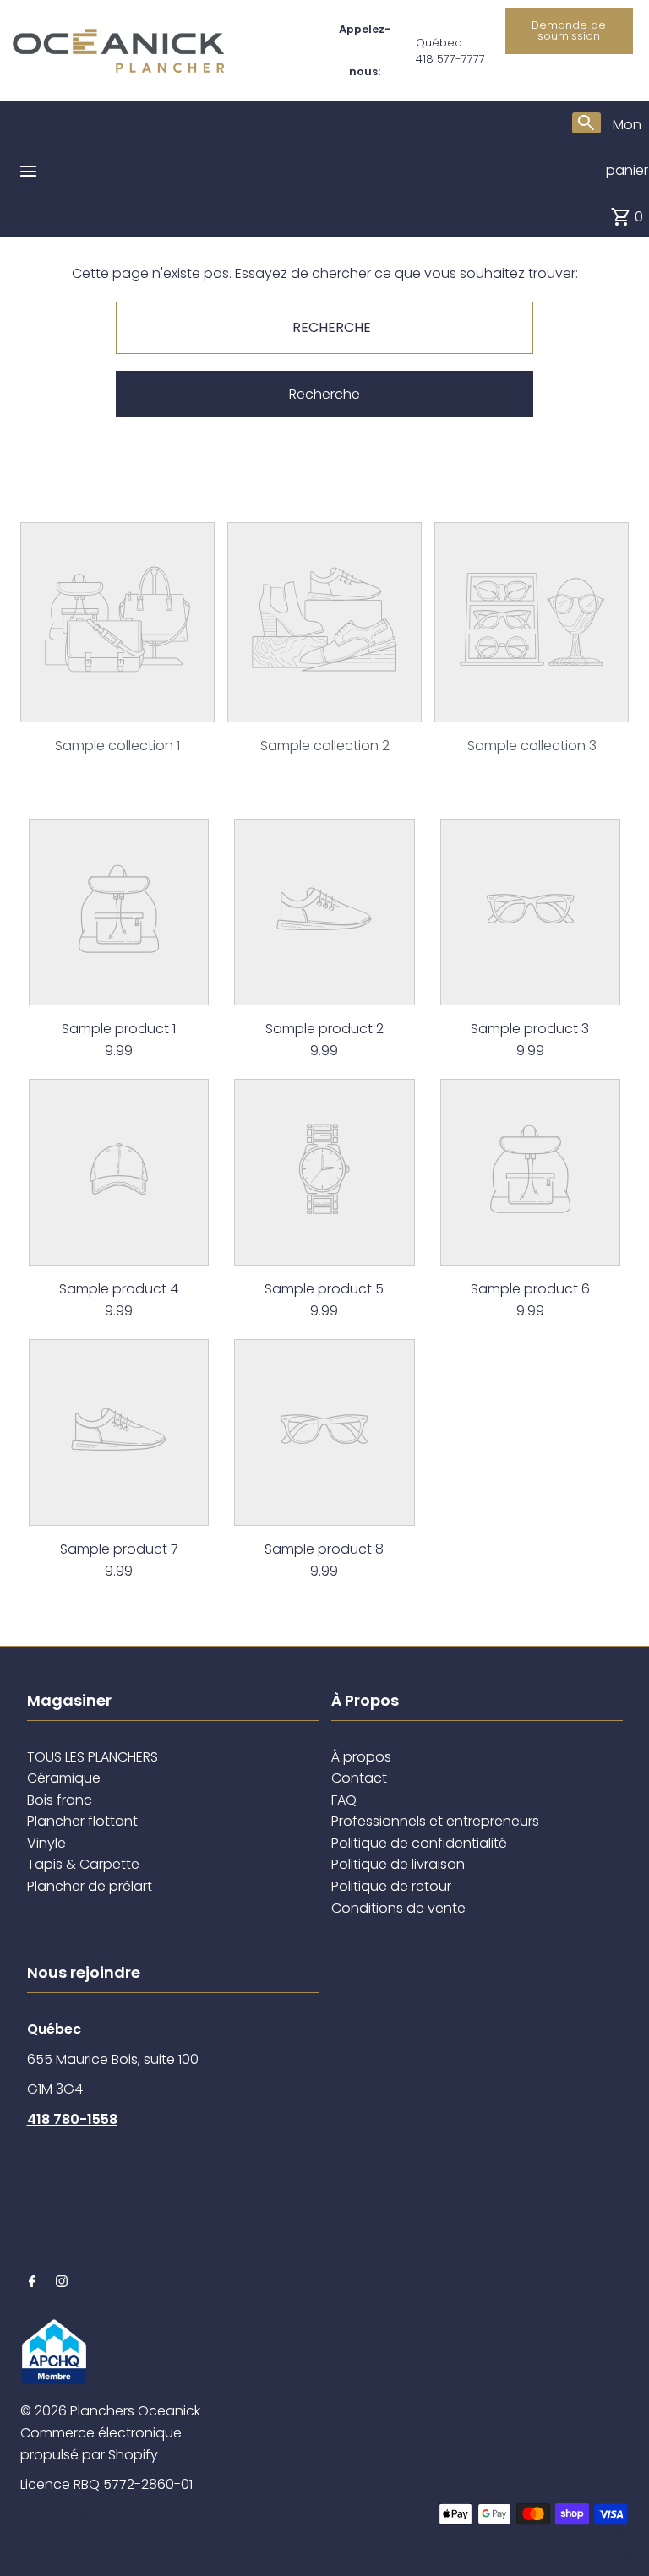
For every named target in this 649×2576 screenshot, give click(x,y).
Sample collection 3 (532, 746)
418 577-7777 (450, 59)
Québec (439, 43)
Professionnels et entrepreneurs (435, 1821)
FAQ (344, 1800)
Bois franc (60, 1800)
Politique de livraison (398, 1864)
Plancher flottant (82, 1821)
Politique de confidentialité (419, 1843)
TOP (619, 2554)
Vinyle (46, 1843)
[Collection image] (117, 709)
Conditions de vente (398, 1908)
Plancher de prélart (90, 1886)
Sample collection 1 (117, 746)
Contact (359, 1778)
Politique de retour (391, 1886)
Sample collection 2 (325, 746)
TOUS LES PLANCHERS (93, 1757)
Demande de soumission (569, 30)
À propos (361, 1757)
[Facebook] (32, 2283)
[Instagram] (62, 2283)
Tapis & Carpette (83, 1864)
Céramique (64, 1778)
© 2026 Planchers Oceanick (110, 2411)
